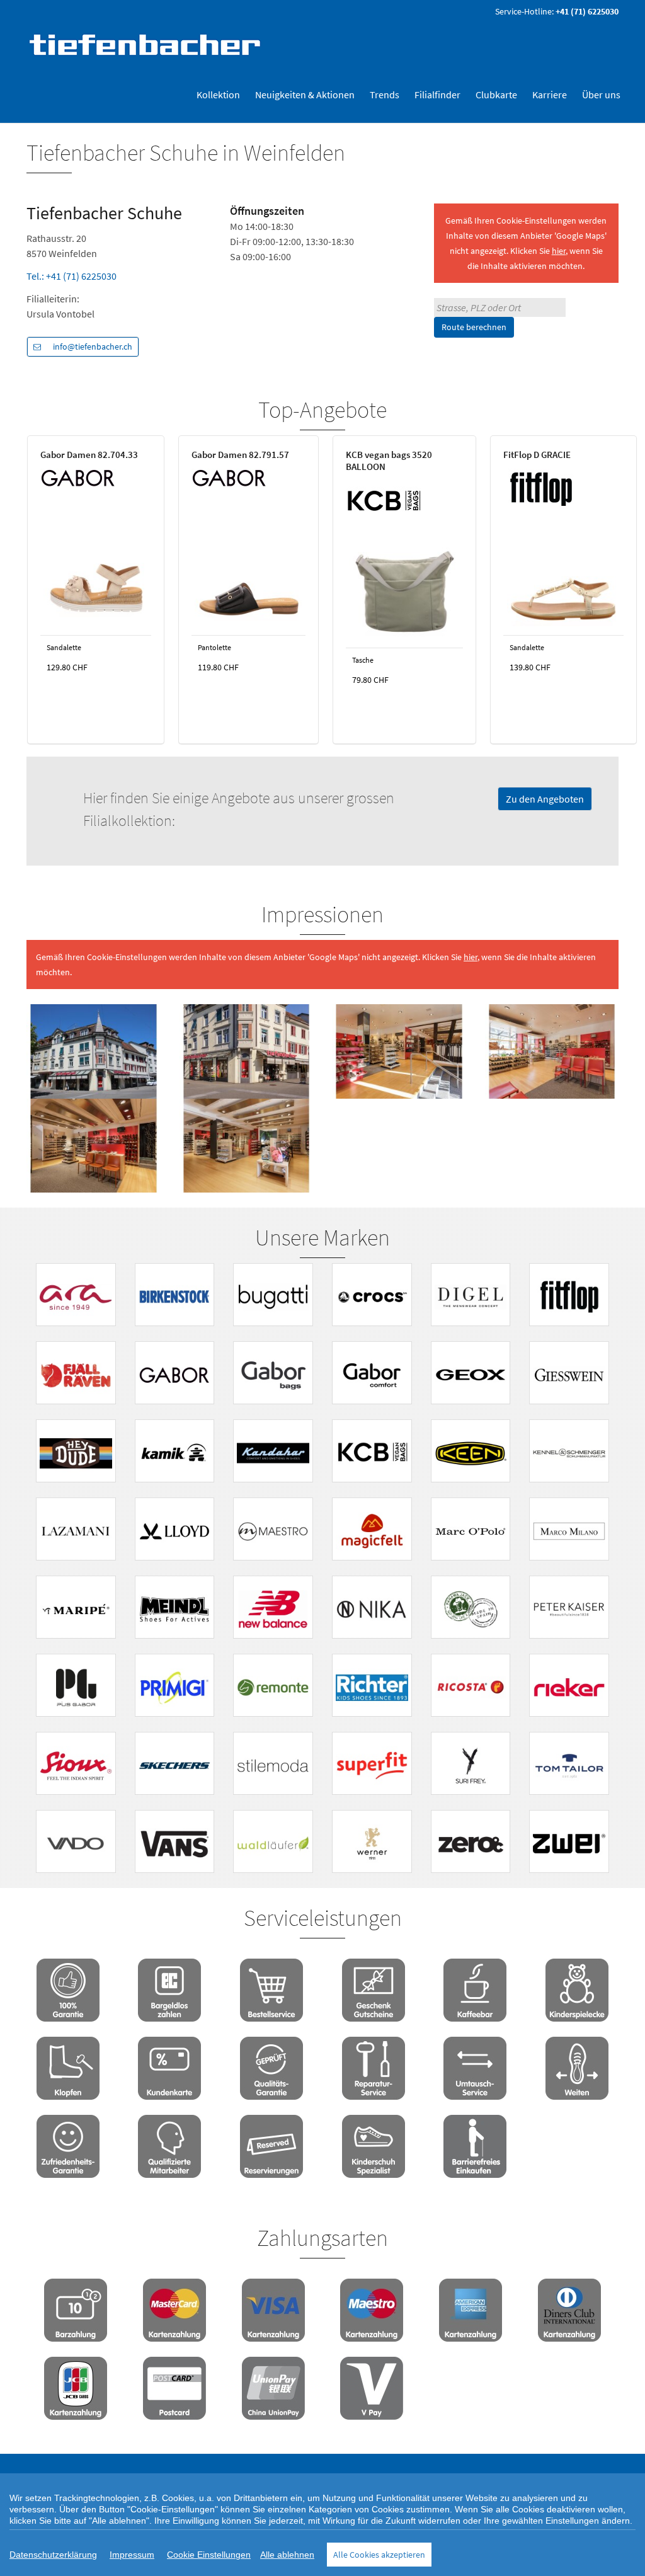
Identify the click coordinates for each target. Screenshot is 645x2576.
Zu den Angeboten (545, 799)
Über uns (601, 94)
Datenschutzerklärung (53, 2555)
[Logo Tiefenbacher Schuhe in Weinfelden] (146, 44)
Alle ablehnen (287, 2555)
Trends (385, 94)
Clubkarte (496, 94)
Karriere (550, 94)
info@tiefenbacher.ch (93, 346)
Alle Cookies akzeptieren (379, 2555)
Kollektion (218, 94)
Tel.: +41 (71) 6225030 (71, 276)
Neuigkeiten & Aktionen (305, 94)
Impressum (132, 2555)
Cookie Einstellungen (209, 2555)
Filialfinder (437, 94)
